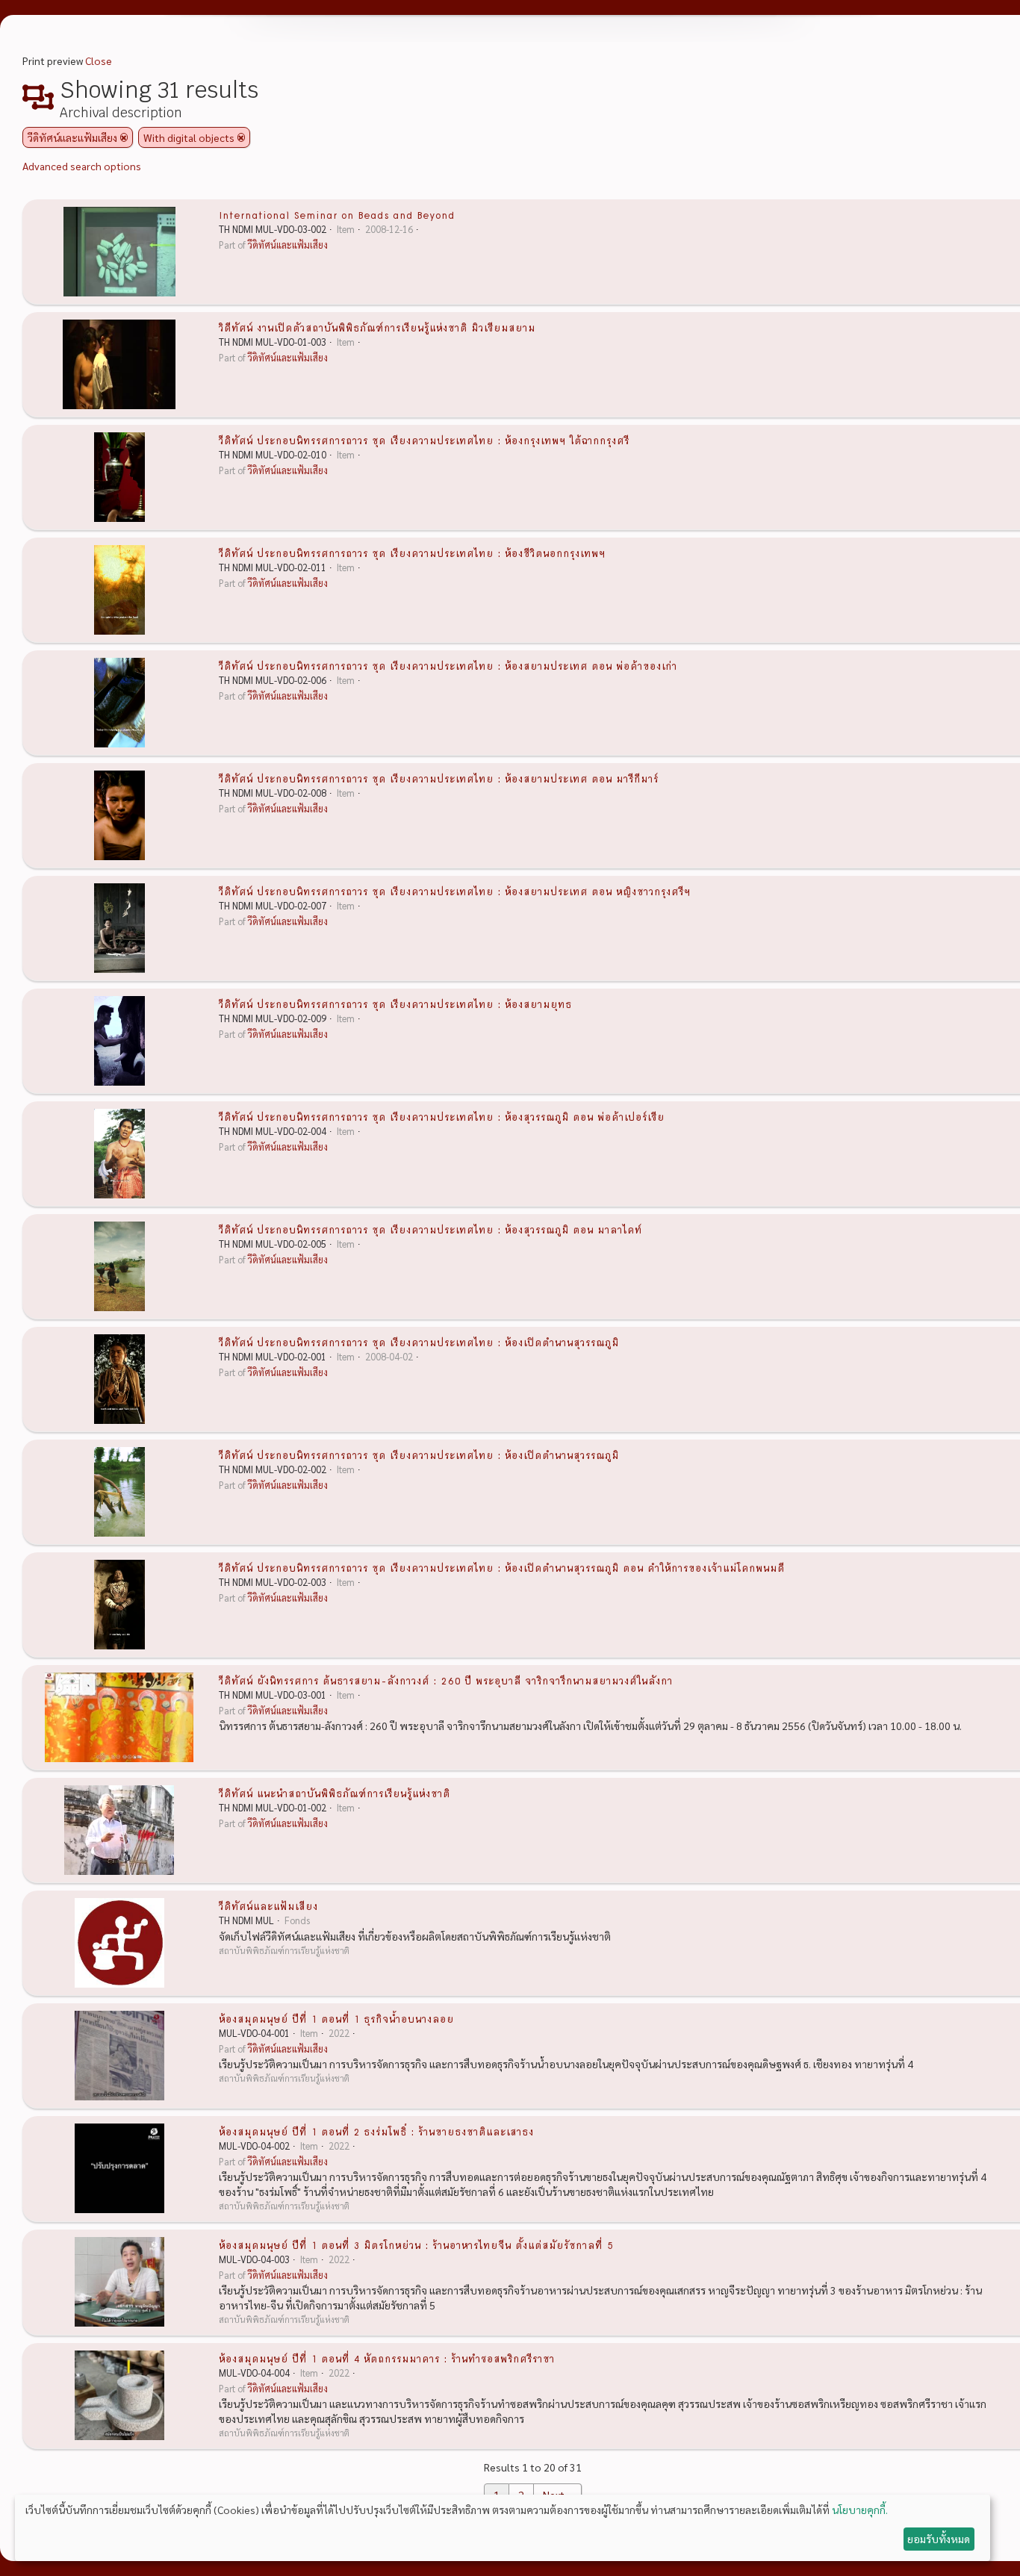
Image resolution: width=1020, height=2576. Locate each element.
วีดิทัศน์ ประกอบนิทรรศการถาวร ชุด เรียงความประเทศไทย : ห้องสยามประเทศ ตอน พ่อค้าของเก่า (448, 665)
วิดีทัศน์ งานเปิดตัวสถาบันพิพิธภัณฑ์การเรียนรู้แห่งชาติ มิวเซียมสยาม (377, 327)
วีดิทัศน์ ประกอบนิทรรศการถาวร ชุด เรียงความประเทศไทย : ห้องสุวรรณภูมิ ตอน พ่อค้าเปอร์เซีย (442, 1116)
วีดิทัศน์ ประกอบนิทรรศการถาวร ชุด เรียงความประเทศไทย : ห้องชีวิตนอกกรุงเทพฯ (412, 553)
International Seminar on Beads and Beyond (337, 214)
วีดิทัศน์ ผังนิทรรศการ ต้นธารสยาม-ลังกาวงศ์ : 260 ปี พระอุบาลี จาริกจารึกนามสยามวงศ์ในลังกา (446, 1680)
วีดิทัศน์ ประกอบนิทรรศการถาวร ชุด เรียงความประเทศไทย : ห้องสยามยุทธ (395, 1004)
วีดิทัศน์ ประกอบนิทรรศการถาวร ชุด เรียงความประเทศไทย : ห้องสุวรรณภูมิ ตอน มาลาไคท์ (430, 1229)
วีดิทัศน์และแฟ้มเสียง (288, 245)
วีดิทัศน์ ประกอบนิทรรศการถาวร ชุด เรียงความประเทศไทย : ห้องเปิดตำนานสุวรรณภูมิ (419, 1342)
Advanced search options (82, 166)
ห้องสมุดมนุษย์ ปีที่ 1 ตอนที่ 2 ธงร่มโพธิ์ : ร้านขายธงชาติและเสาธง (376, 2131)
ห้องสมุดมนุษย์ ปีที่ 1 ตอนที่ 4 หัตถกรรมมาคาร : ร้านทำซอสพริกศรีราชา (387, 2358)
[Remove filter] (124, 137)
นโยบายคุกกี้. (860, 2510)
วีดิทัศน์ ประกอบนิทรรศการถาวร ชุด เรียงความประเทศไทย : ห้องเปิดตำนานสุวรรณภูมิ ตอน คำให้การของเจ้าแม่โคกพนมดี (502, 1567)
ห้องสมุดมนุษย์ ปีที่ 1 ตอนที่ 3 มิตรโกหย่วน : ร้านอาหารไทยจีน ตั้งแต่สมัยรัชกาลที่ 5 (416, 2244)
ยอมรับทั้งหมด (939, 2539)
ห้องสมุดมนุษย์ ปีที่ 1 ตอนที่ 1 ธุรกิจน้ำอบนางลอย (336, 2018)
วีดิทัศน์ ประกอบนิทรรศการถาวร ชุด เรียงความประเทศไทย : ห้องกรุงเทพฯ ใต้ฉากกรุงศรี (424, 440)
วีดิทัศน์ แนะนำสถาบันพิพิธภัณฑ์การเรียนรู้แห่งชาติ (335, 1793)
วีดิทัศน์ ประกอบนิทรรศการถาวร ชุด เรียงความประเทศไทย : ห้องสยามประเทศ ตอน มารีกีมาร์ (439, 778)
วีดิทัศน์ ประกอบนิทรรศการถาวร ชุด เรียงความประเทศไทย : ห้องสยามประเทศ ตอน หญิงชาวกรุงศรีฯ (455, 891)
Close (99, 60)
